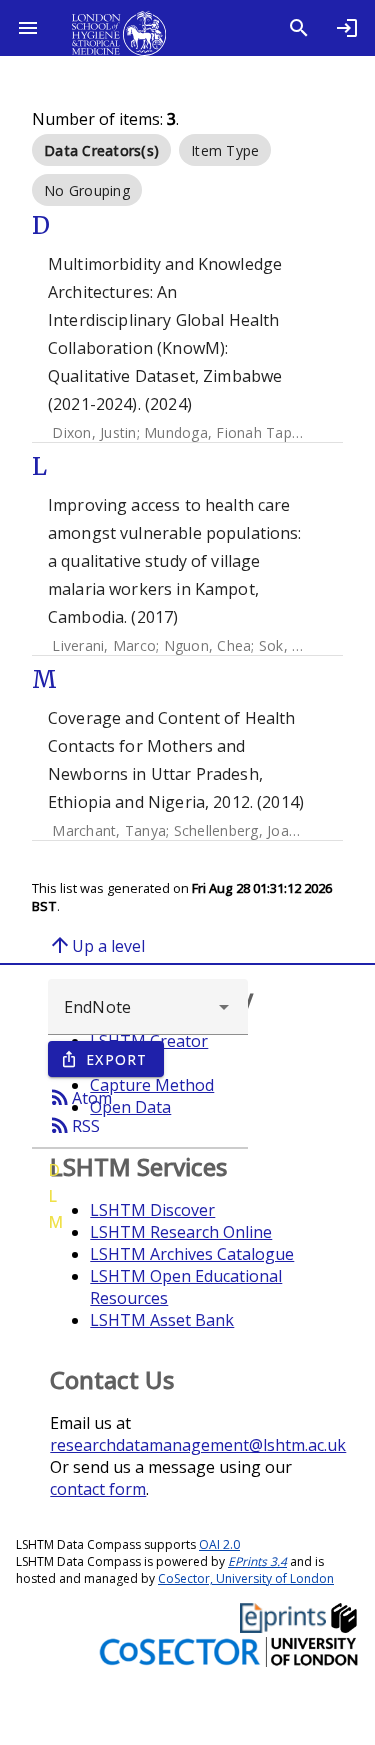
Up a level (96, 945)
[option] (101, 150)
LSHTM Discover (152, 1210)
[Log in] (347, 28)
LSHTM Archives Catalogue (192, 1254)
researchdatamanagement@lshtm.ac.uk (198, 1445)
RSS (74, 1125)
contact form (98, 1489)
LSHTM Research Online (181, 1232)
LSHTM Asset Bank (162, 1320)
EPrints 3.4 (257, 1561)
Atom (80, 1097)
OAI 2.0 (219, 1544)
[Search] (299, 28)
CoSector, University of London (246, 1578)
